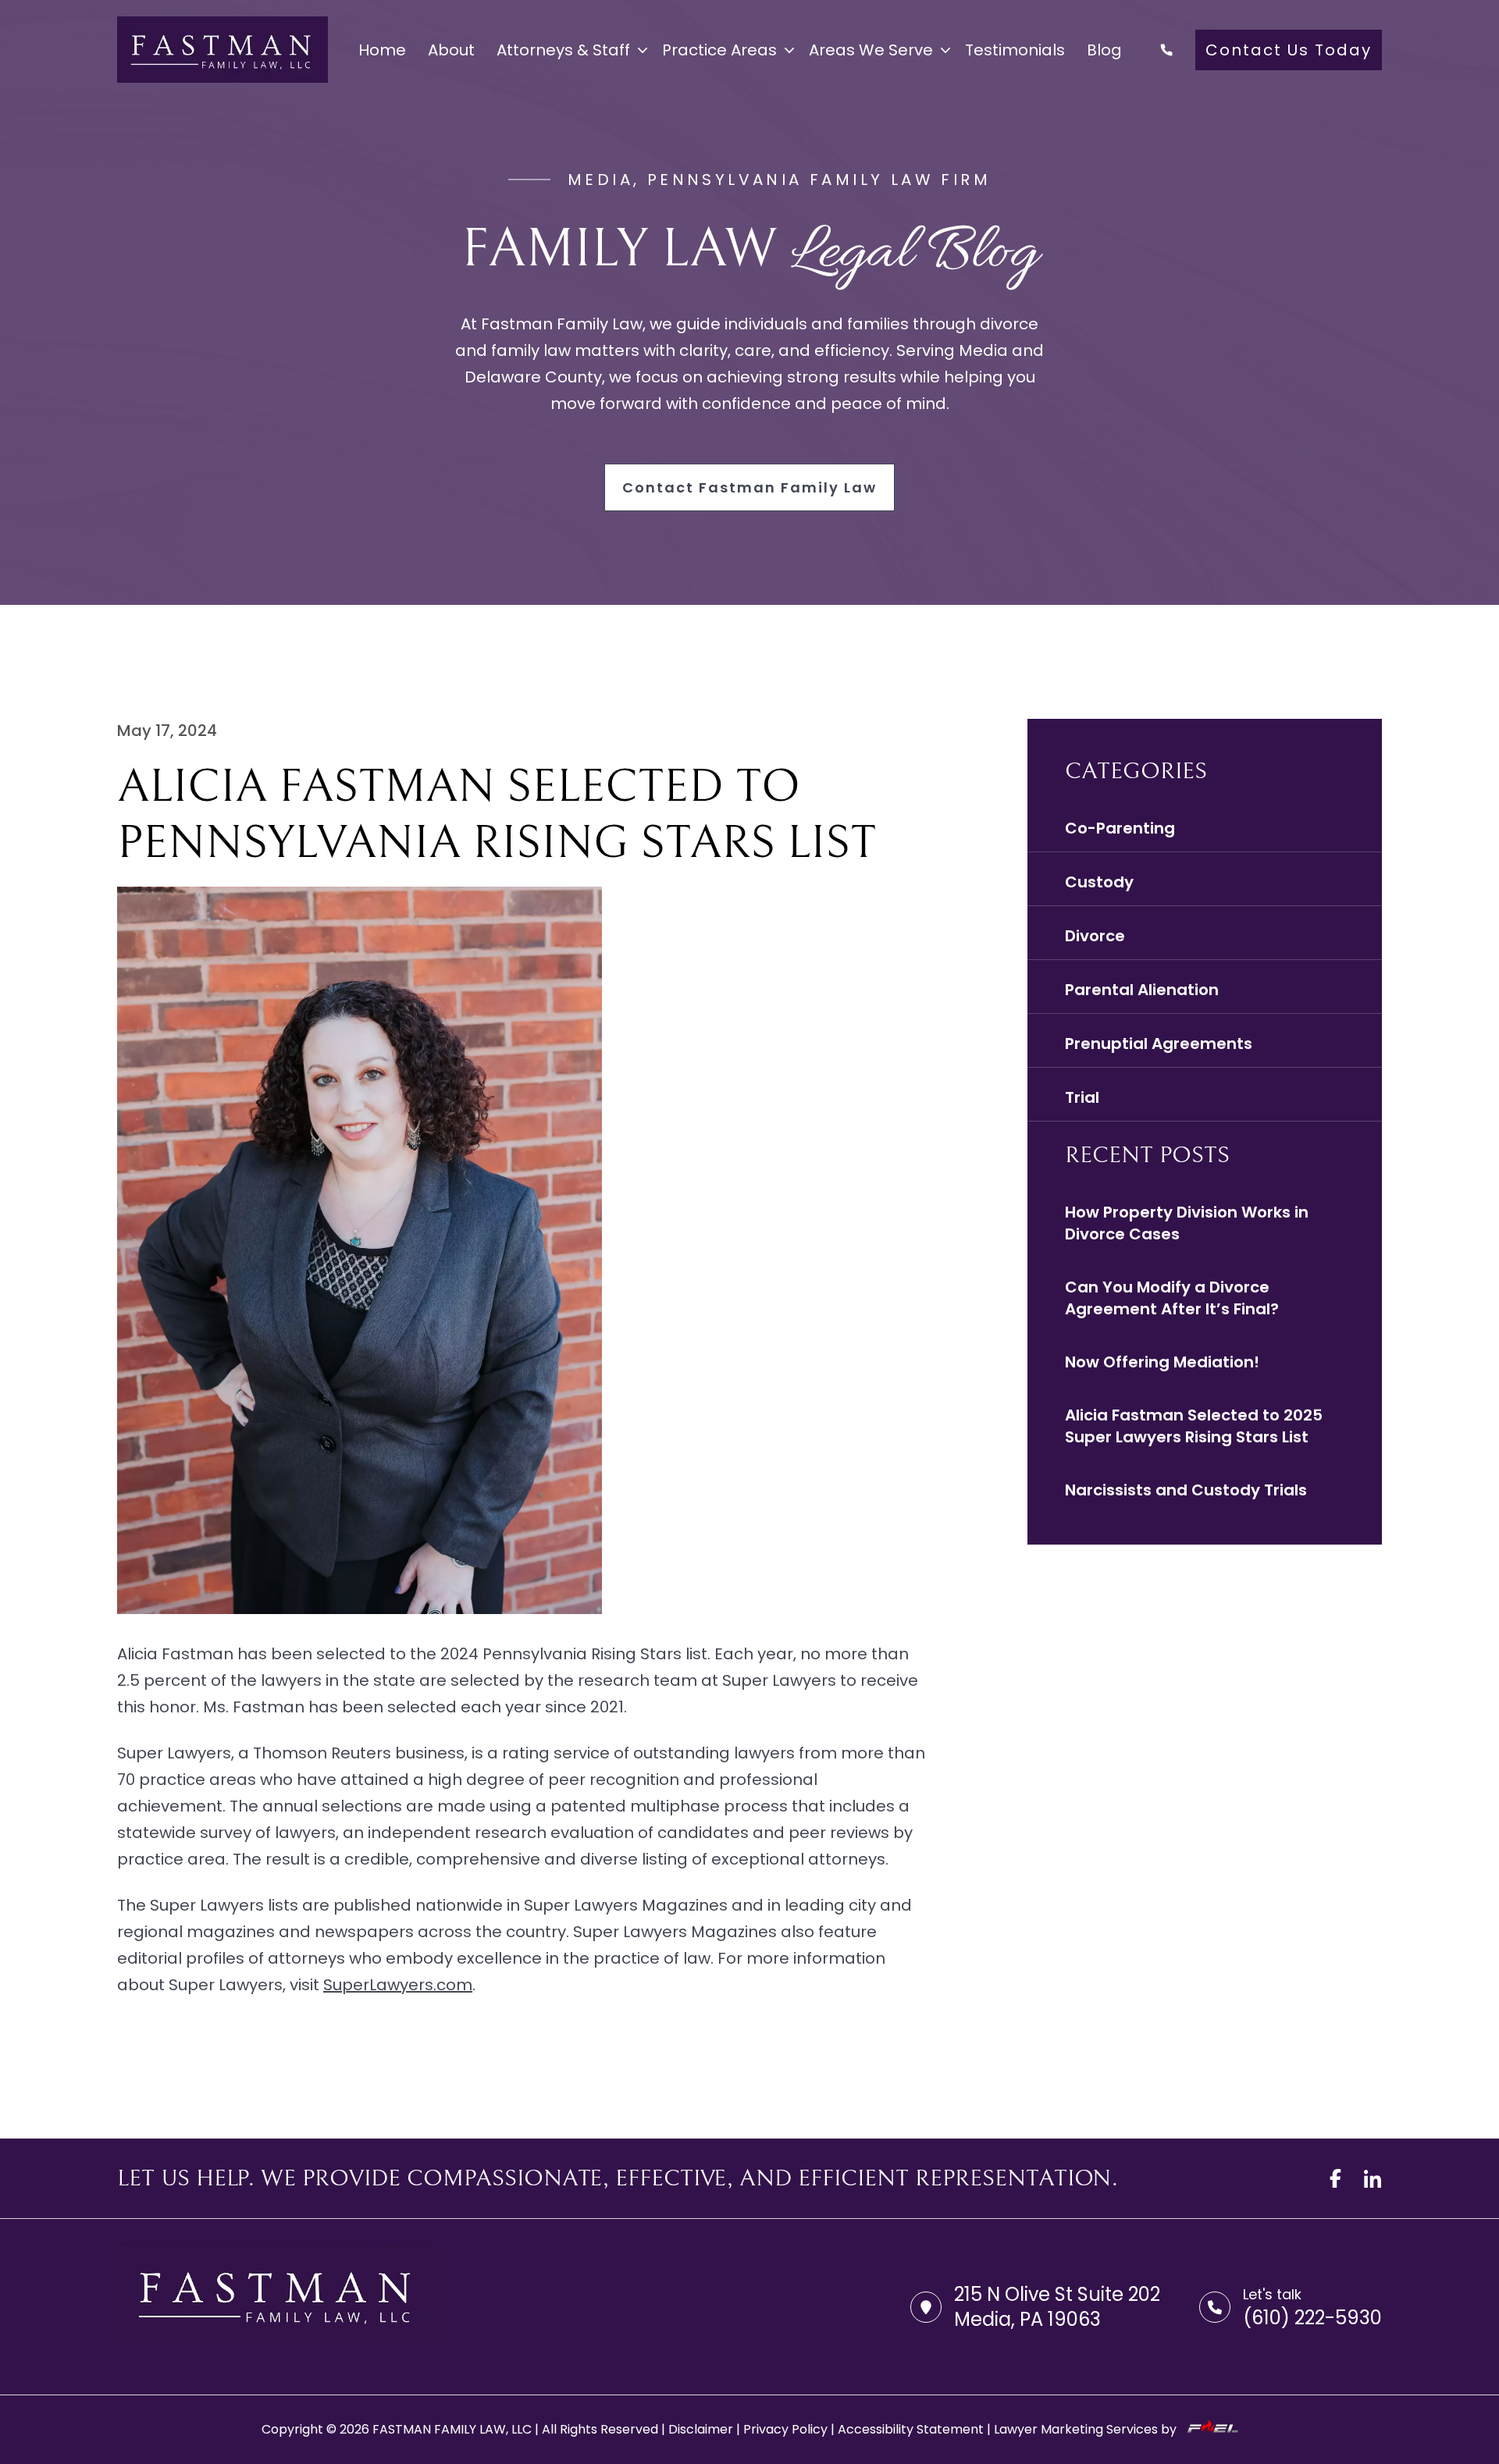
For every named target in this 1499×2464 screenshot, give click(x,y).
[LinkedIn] (1373, 2178)
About (451, 50)
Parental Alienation (1142, 990)
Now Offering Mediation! (1162, 1362)
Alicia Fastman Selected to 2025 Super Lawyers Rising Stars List (1194, 1426)
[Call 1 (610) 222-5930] (1166, 50)
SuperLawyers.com (398, 1985)
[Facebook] (1335, 2178)
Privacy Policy (785, 2429)
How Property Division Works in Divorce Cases (1187, 1223)
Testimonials (1015, 50)
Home (382, 50)
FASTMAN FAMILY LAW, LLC (452, 2429)
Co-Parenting (1120, 828)
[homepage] (223, 50)
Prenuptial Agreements (1159, 1044)
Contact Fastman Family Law (749, 487)
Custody (1099, 882)
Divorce (1095, 936)
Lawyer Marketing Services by (1087, 2429)
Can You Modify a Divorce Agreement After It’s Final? (1172, 1298)
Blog (1104, 50)
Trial (1082, 1097)
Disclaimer (701, 2429)
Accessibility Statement (911, 2429)
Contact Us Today (1289, 50)
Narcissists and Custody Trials (1186, 1490)
